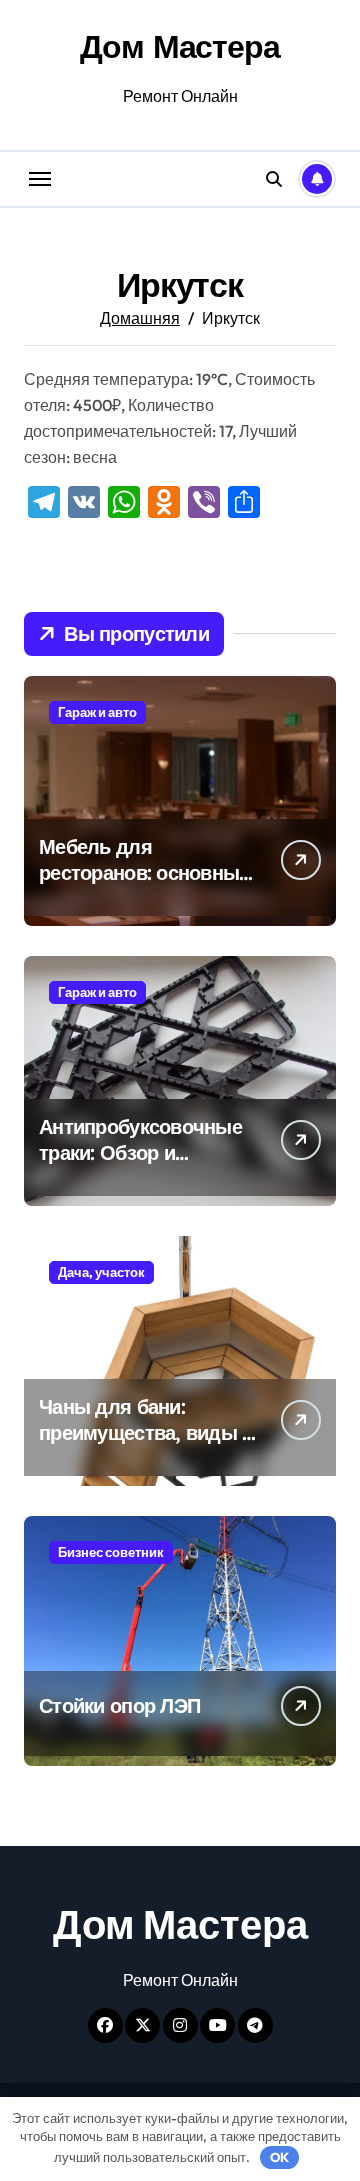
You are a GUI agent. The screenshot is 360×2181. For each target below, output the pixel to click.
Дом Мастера (179, 46)
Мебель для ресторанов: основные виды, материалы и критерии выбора (144, 885)
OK (279, 2157)
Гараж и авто (97, 712)
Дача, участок (101, 1272)
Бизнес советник (111, 1552)
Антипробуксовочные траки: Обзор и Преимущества (140, 1152)
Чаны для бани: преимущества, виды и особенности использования (146, 1445)
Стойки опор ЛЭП (119, 1705)
